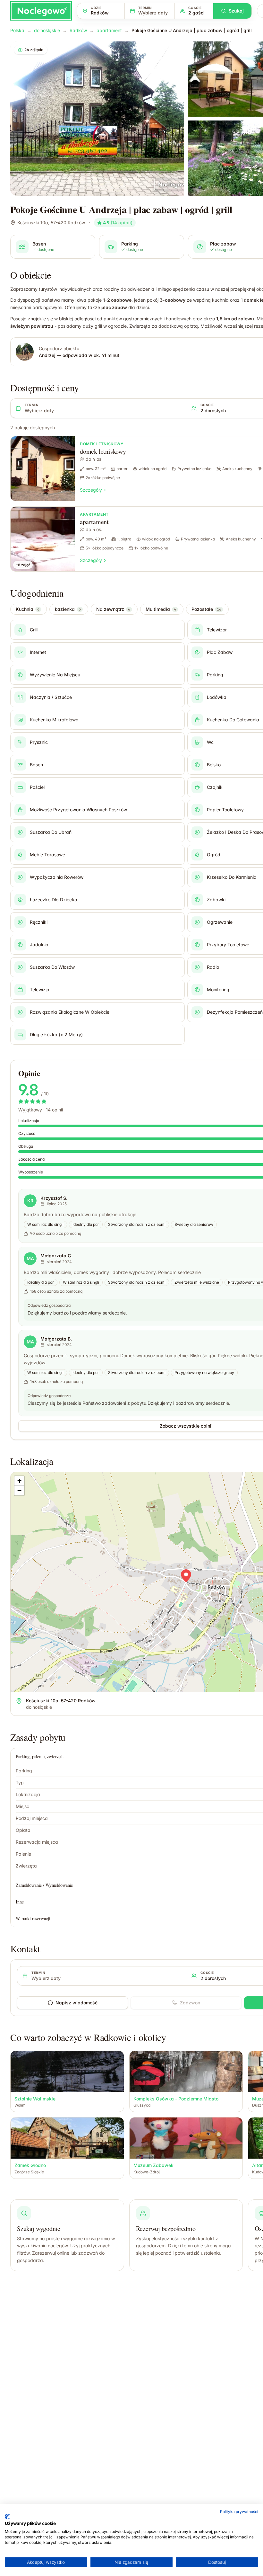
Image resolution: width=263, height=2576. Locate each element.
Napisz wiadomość (76, 2003)
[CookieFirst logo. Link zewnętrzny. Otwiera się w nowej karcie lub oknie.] (7, 2517)
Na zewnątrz (113, 609)
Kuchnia (28, 609)
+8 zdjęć (23, 565)
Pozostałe (206, 609)
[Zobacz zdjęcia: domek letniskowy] (43, 469)
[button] (186, 1576)
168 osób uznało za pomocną (56, 1291)
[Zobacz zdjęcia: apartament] (43, 539)
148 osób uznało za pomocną (56, 1382)
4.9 (118, 223)
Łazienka (68, 609)
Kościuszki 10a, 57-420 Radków (51, 223)
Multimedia (161, 609)
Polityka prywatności (239, 2512)
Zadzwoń (190, 2003)
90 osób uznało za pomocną (56, 1233)
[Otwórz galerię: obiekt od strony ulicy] (97, 119)
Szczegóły (91, 490)
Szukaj (236, 11)
